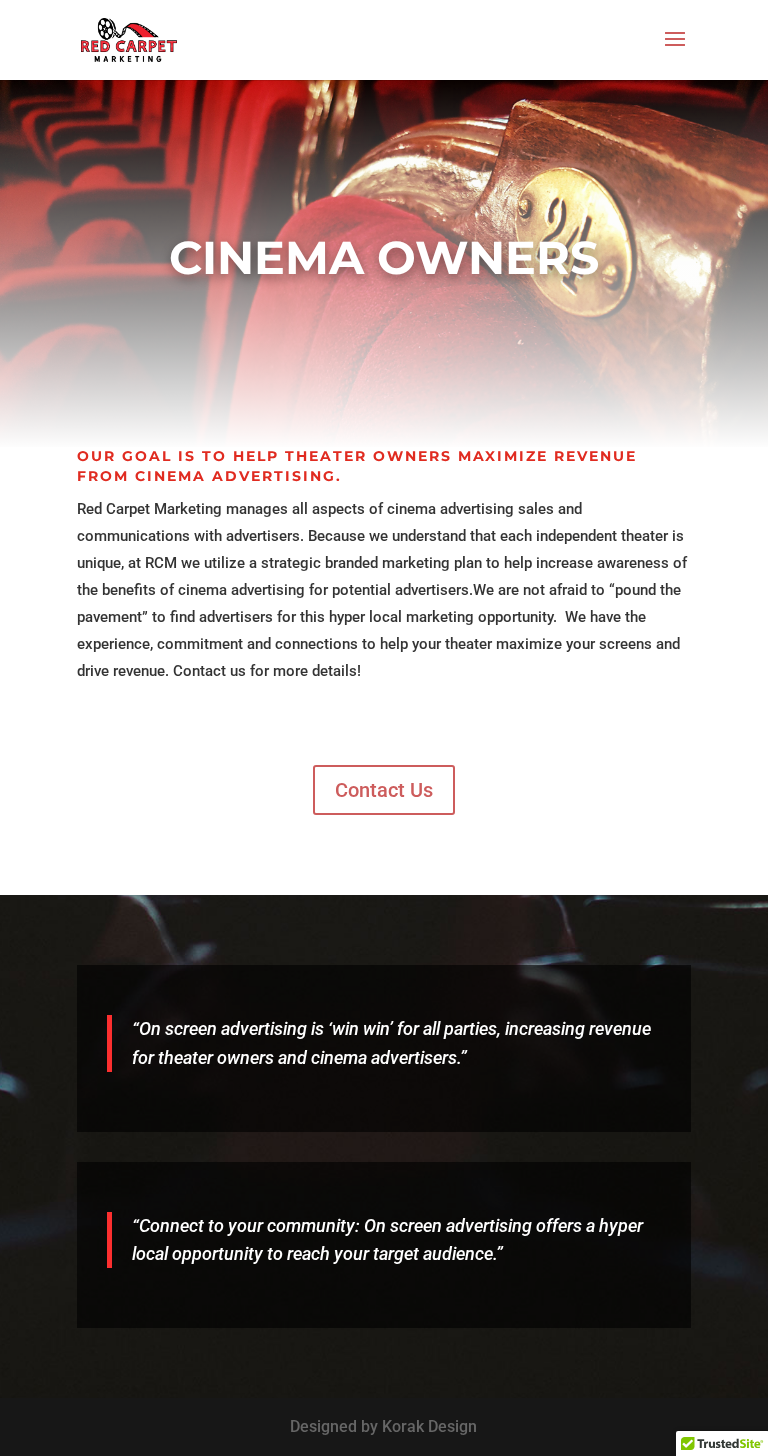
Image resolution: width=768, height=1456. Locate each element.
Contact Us (384, 790)
